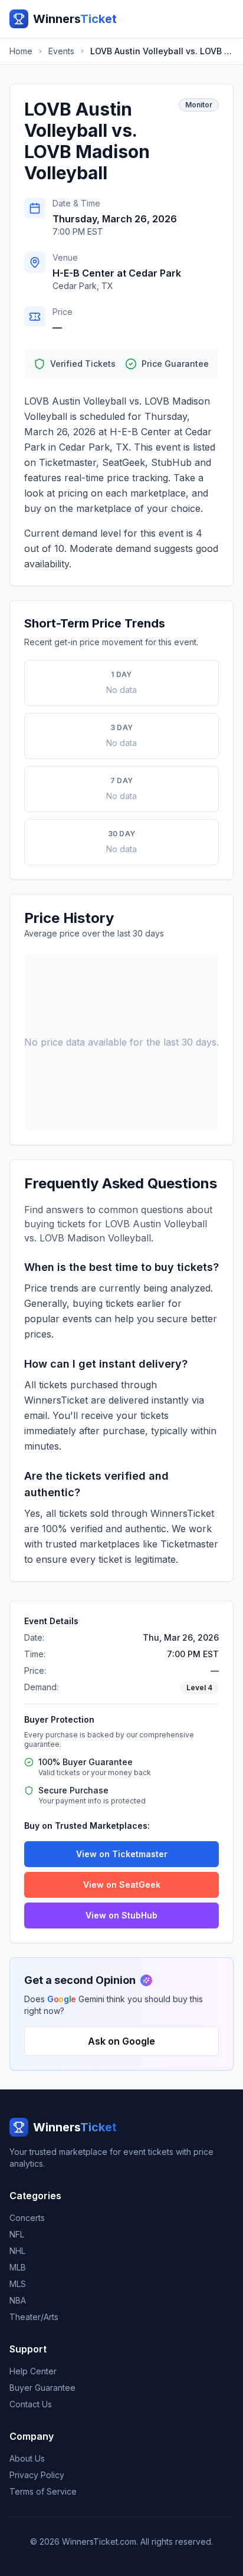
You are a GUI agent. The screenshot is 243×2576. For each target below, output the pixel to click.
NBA (18, 2300)
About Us (27, 2458)
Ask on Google (121, 2041)
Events (61, 51)
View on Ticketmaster (122, 1854)
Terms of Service (43, 2491)
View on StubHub (121, 1915)
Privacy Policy (37, 2475)
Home (21, 51)
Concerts (27, 2218)
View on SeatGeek (122, 1885)
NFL (17, 2234)
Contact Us (31, 2404)
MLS (18, 2284)
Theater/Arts (34, 2317)
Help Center (33, 2371)
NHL (17, 2251)
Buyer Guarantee (42, 2388)
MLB (18, 2267)
